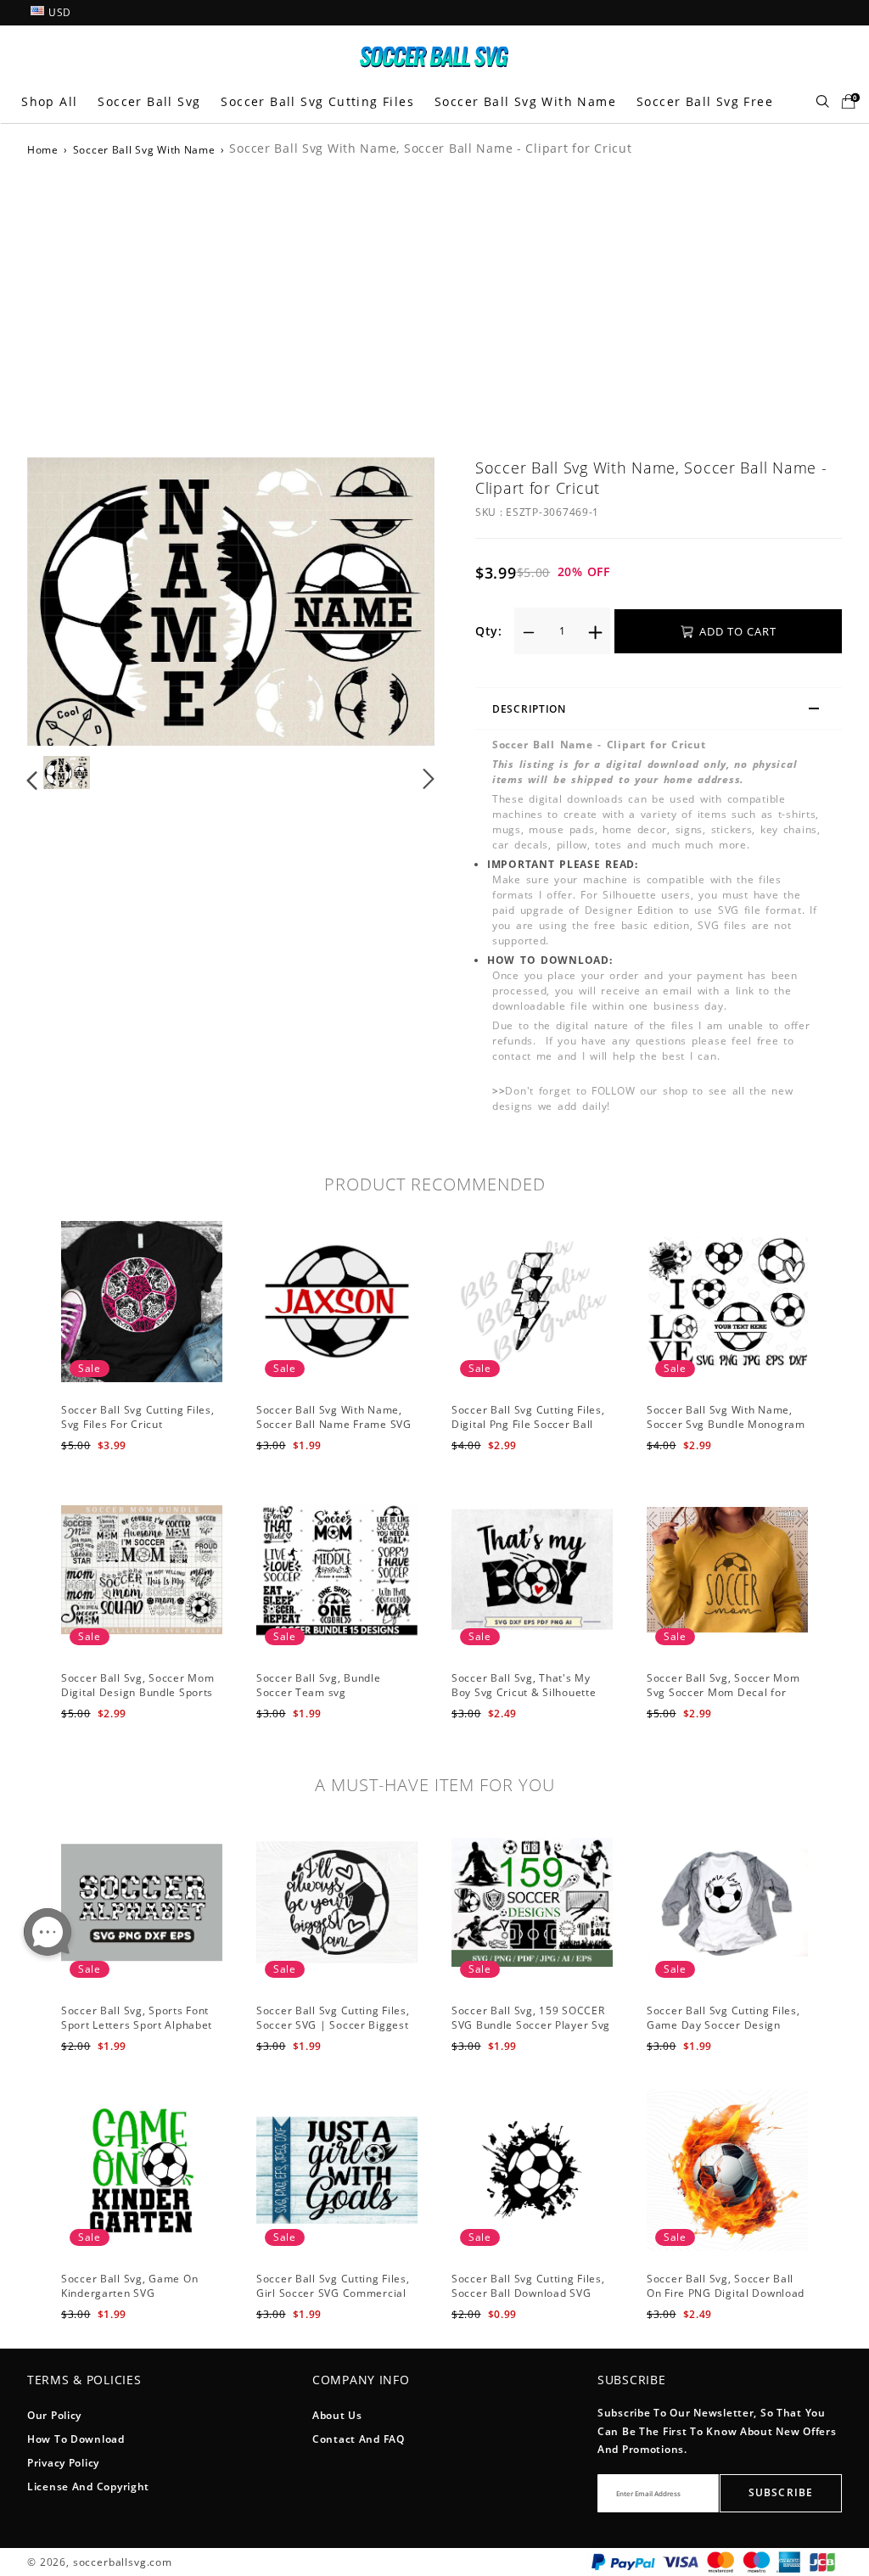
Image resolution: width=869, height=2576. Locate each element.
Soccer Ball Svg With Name (525, 101)
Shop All (49, 101)
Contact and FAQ (359, 2439)
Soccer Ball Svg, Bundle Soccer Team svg (319, 1685)
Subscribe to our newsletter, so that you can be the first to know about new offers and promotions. (717, 2431)
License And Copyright (88, 2486)
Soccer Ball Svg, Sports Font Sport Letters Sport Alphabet (137, 2018)
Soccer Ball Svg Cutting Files (317, 101)
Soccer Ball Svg (149, 101)
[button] (67, 602)
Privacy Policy (63, 2463)
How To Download (76, 2439)
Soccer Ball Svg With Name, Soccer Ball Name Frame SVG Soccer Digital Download (334, 1424)
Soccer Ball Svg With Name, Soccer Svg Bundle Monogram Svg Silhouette (726, 1424)
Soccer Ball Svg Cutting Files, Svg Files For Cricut (138, 1417)
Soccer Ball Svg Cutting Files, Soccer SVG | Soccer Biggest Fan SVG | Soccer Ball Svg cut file (335, 2032)
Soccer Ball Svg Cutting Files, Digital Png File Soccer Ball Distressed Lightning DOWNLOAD (528, 1431)
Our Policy (54, 2415)
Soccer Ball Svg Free (705, 101)
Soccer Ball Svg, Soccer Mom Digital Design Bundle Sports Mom (137, 1692)
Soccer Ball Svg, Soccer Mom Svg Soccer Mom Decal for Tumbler (723, 1692)
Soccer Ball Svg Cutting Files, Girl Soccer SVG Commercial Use (333, 2293)
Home (43, 150)
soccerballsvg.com (123, 2562)
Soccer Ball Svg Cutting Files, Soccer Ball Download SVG (528, 2286)
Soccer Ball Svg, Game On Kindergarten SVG (129, 2286)
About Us (337, 2415)
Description (529, 709)
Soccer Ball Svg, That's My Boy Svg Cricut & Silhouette (524, 1685)
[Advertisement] (434, 305)
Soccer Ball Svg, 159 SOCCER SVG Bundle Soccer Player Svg (531, 2018)
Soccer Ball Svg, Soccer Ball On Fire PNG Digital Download (726, 2286)
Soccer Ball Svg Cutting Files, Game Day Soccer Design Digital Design (723, 2025)
